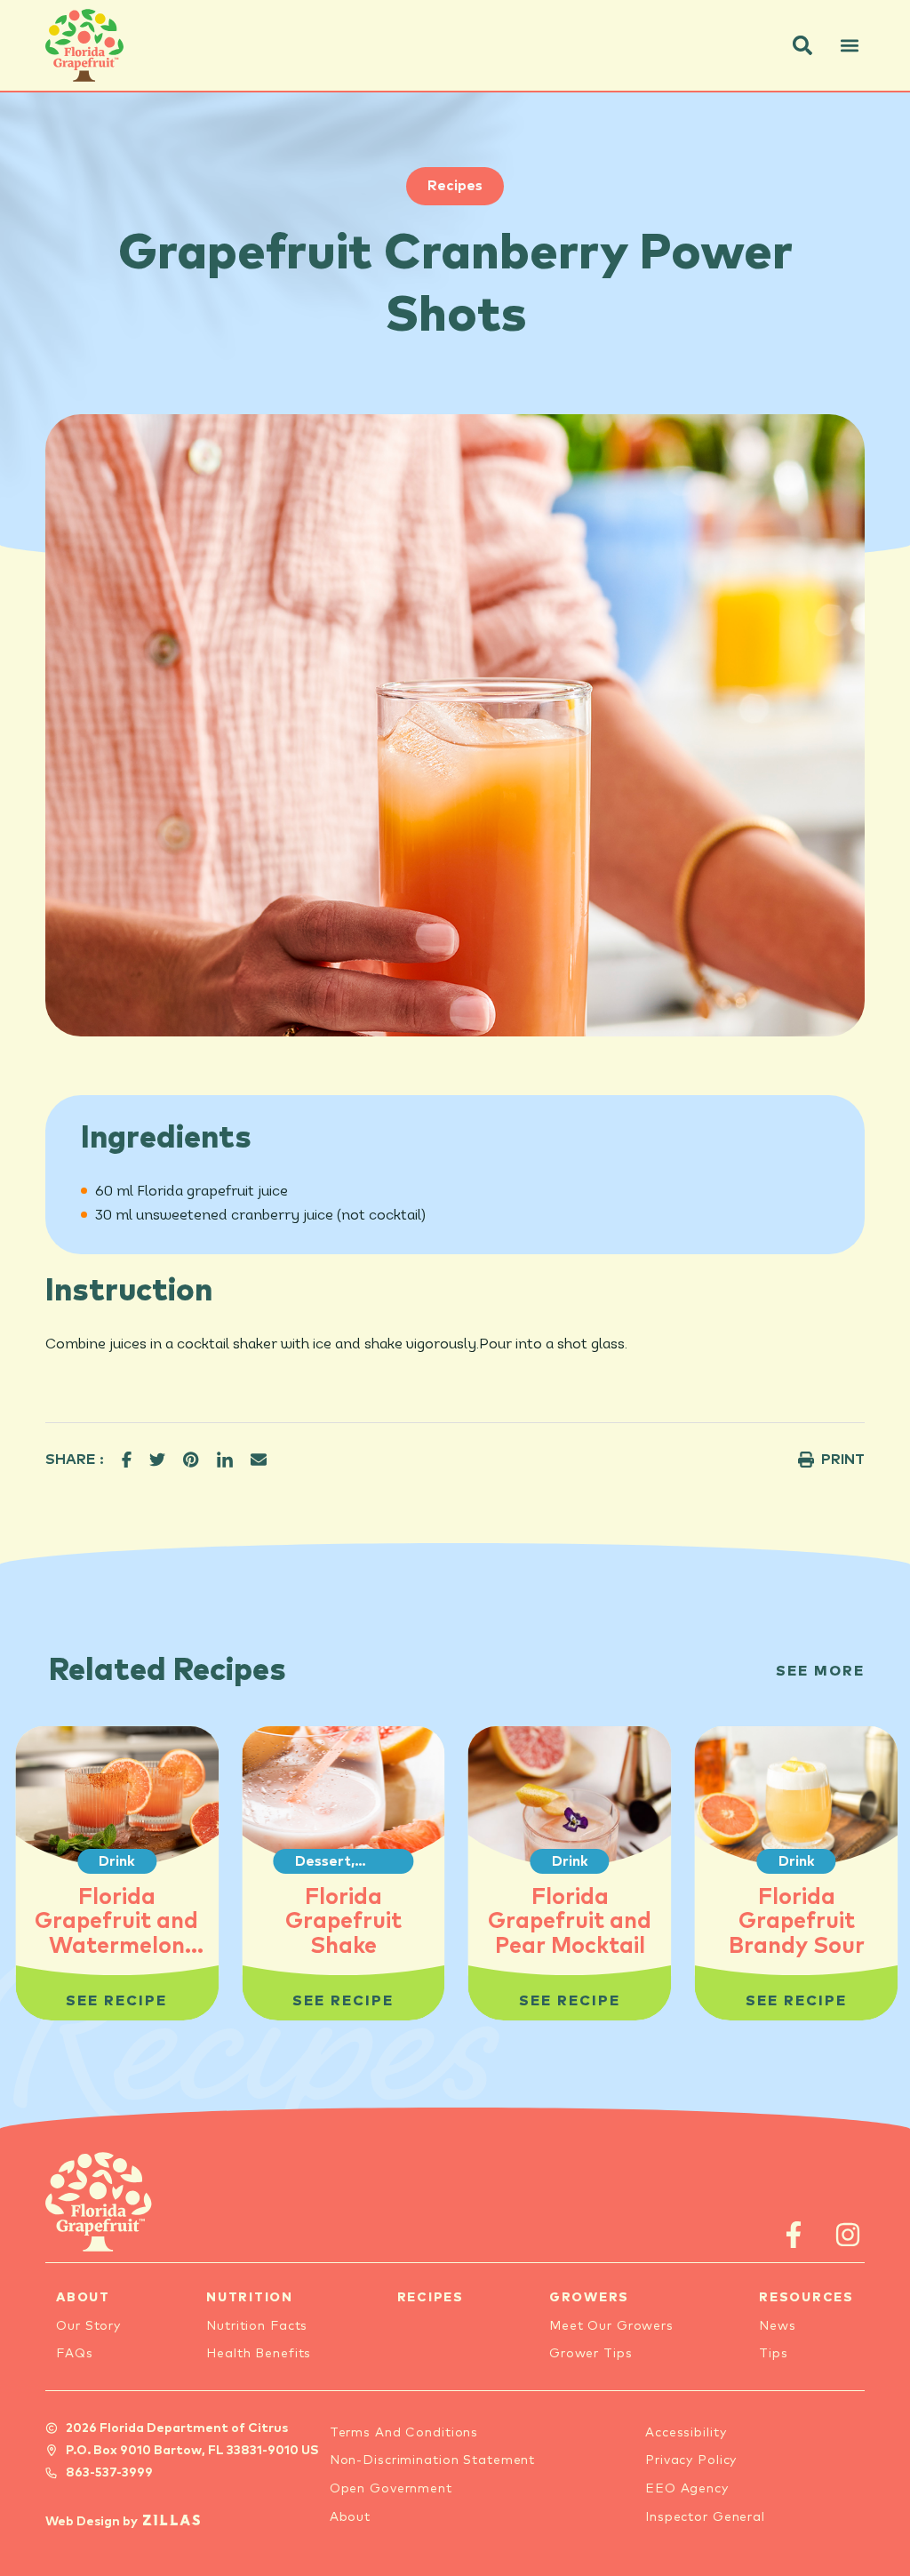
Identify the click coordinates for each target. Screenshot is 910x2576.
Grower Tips (591, 2354)
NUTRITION (250, 2298)
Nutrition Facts (257, 2326)
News (778, 2326)
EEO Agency (687, 2489)
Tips (774, 2354)
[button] (802, 45)
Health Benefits (259, 2354)
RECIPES (431, 2298)
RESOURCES (806, 2298)
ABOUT (83, 2298)
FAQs (75, 2354)
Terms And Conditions (404, 2433)
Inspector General (705, 2517)
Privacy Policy (691, 2460)
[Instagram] (848, 2235)
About (350, 2517)
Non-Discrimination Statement (433, 2460)
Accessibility (686, 2433)
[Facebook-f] (794, 2235)
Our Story (88, 2326)
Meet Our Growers (611, 2326)
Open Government (391, 2489)
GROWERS (589, 2298)
